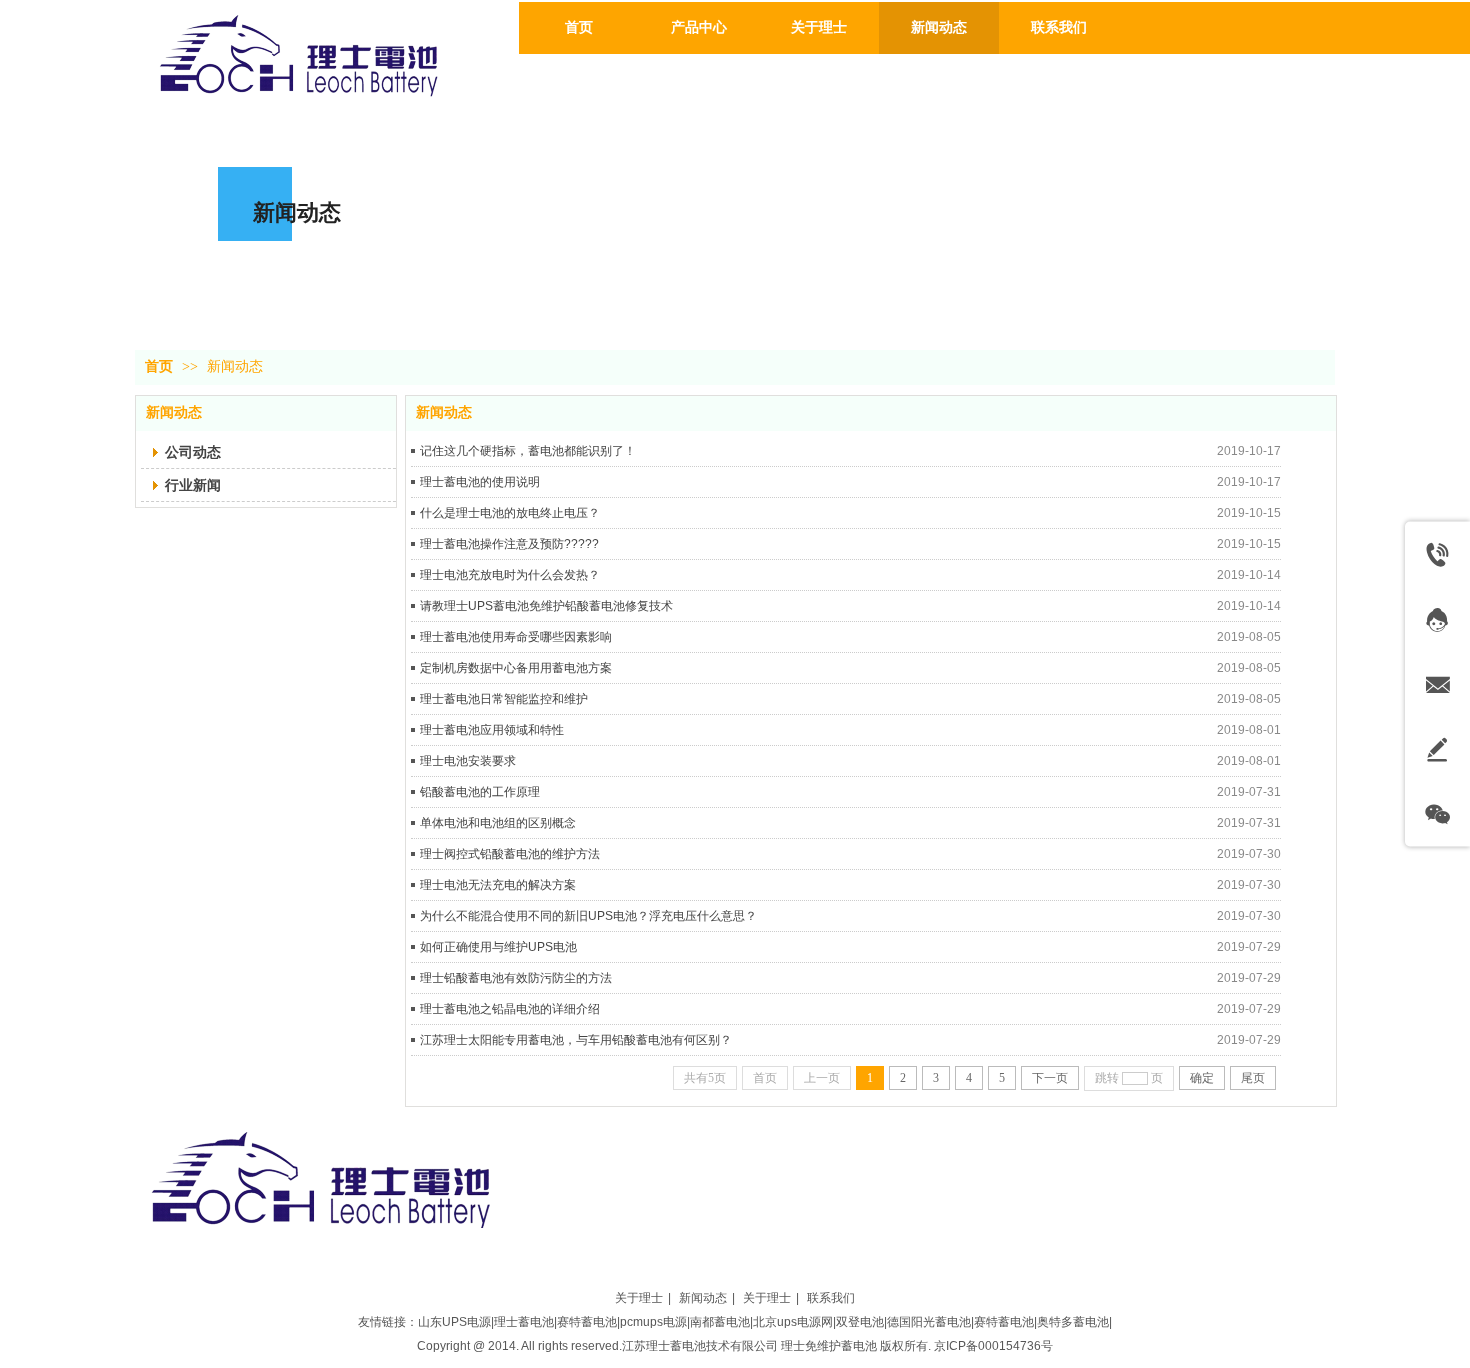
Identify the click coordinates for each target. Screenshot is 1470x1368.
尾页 (1253, 1078)
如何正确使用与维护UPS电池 (498, 947)
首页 (159, 366)
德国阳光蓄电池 (929, 1322)
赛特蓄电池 (587, 1322)
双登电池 (860, 1322)
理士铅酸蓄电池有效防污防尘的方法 (516, 978)
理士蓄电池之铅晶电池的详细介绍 (510, 1009)
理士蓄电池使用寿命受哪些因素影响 (516, 637)
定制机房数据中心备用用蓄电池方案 (516, 668)
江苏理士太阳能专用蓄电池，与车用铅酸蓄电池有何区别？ (576, 1040)
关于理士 (639, 1298)
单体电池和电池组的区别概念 (498, 823)
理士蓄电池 (524, 1322)
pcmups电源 (653, 1322)
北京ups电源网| (794, 1322)
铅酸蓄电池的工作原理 (480, 792)
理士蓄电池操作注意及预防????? (509, 544)
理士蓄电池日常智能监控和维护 (504, 699)
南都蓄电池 (720, 1322)
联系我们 (831, 1298)
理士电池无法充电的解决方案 (498, 885)
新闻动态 (235, 366)
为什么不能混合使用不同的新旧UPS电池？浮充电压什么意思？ (588, 916)
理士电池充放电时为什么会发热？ (510, 575)
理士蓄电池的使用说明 (480, 482)
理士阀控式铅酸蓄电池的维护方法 (510, 854)
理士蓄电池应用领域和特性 (492, 730)
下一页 (1050, 1078)
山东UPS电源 (454, 1322)
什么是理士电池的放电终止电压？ (510, 513)
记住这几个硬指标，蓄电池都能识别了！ (528, 451)
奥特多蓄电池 (1073, 1322)
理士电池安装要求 (468, 761)
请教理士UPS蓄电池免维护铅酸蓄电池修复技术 (546, 606)
